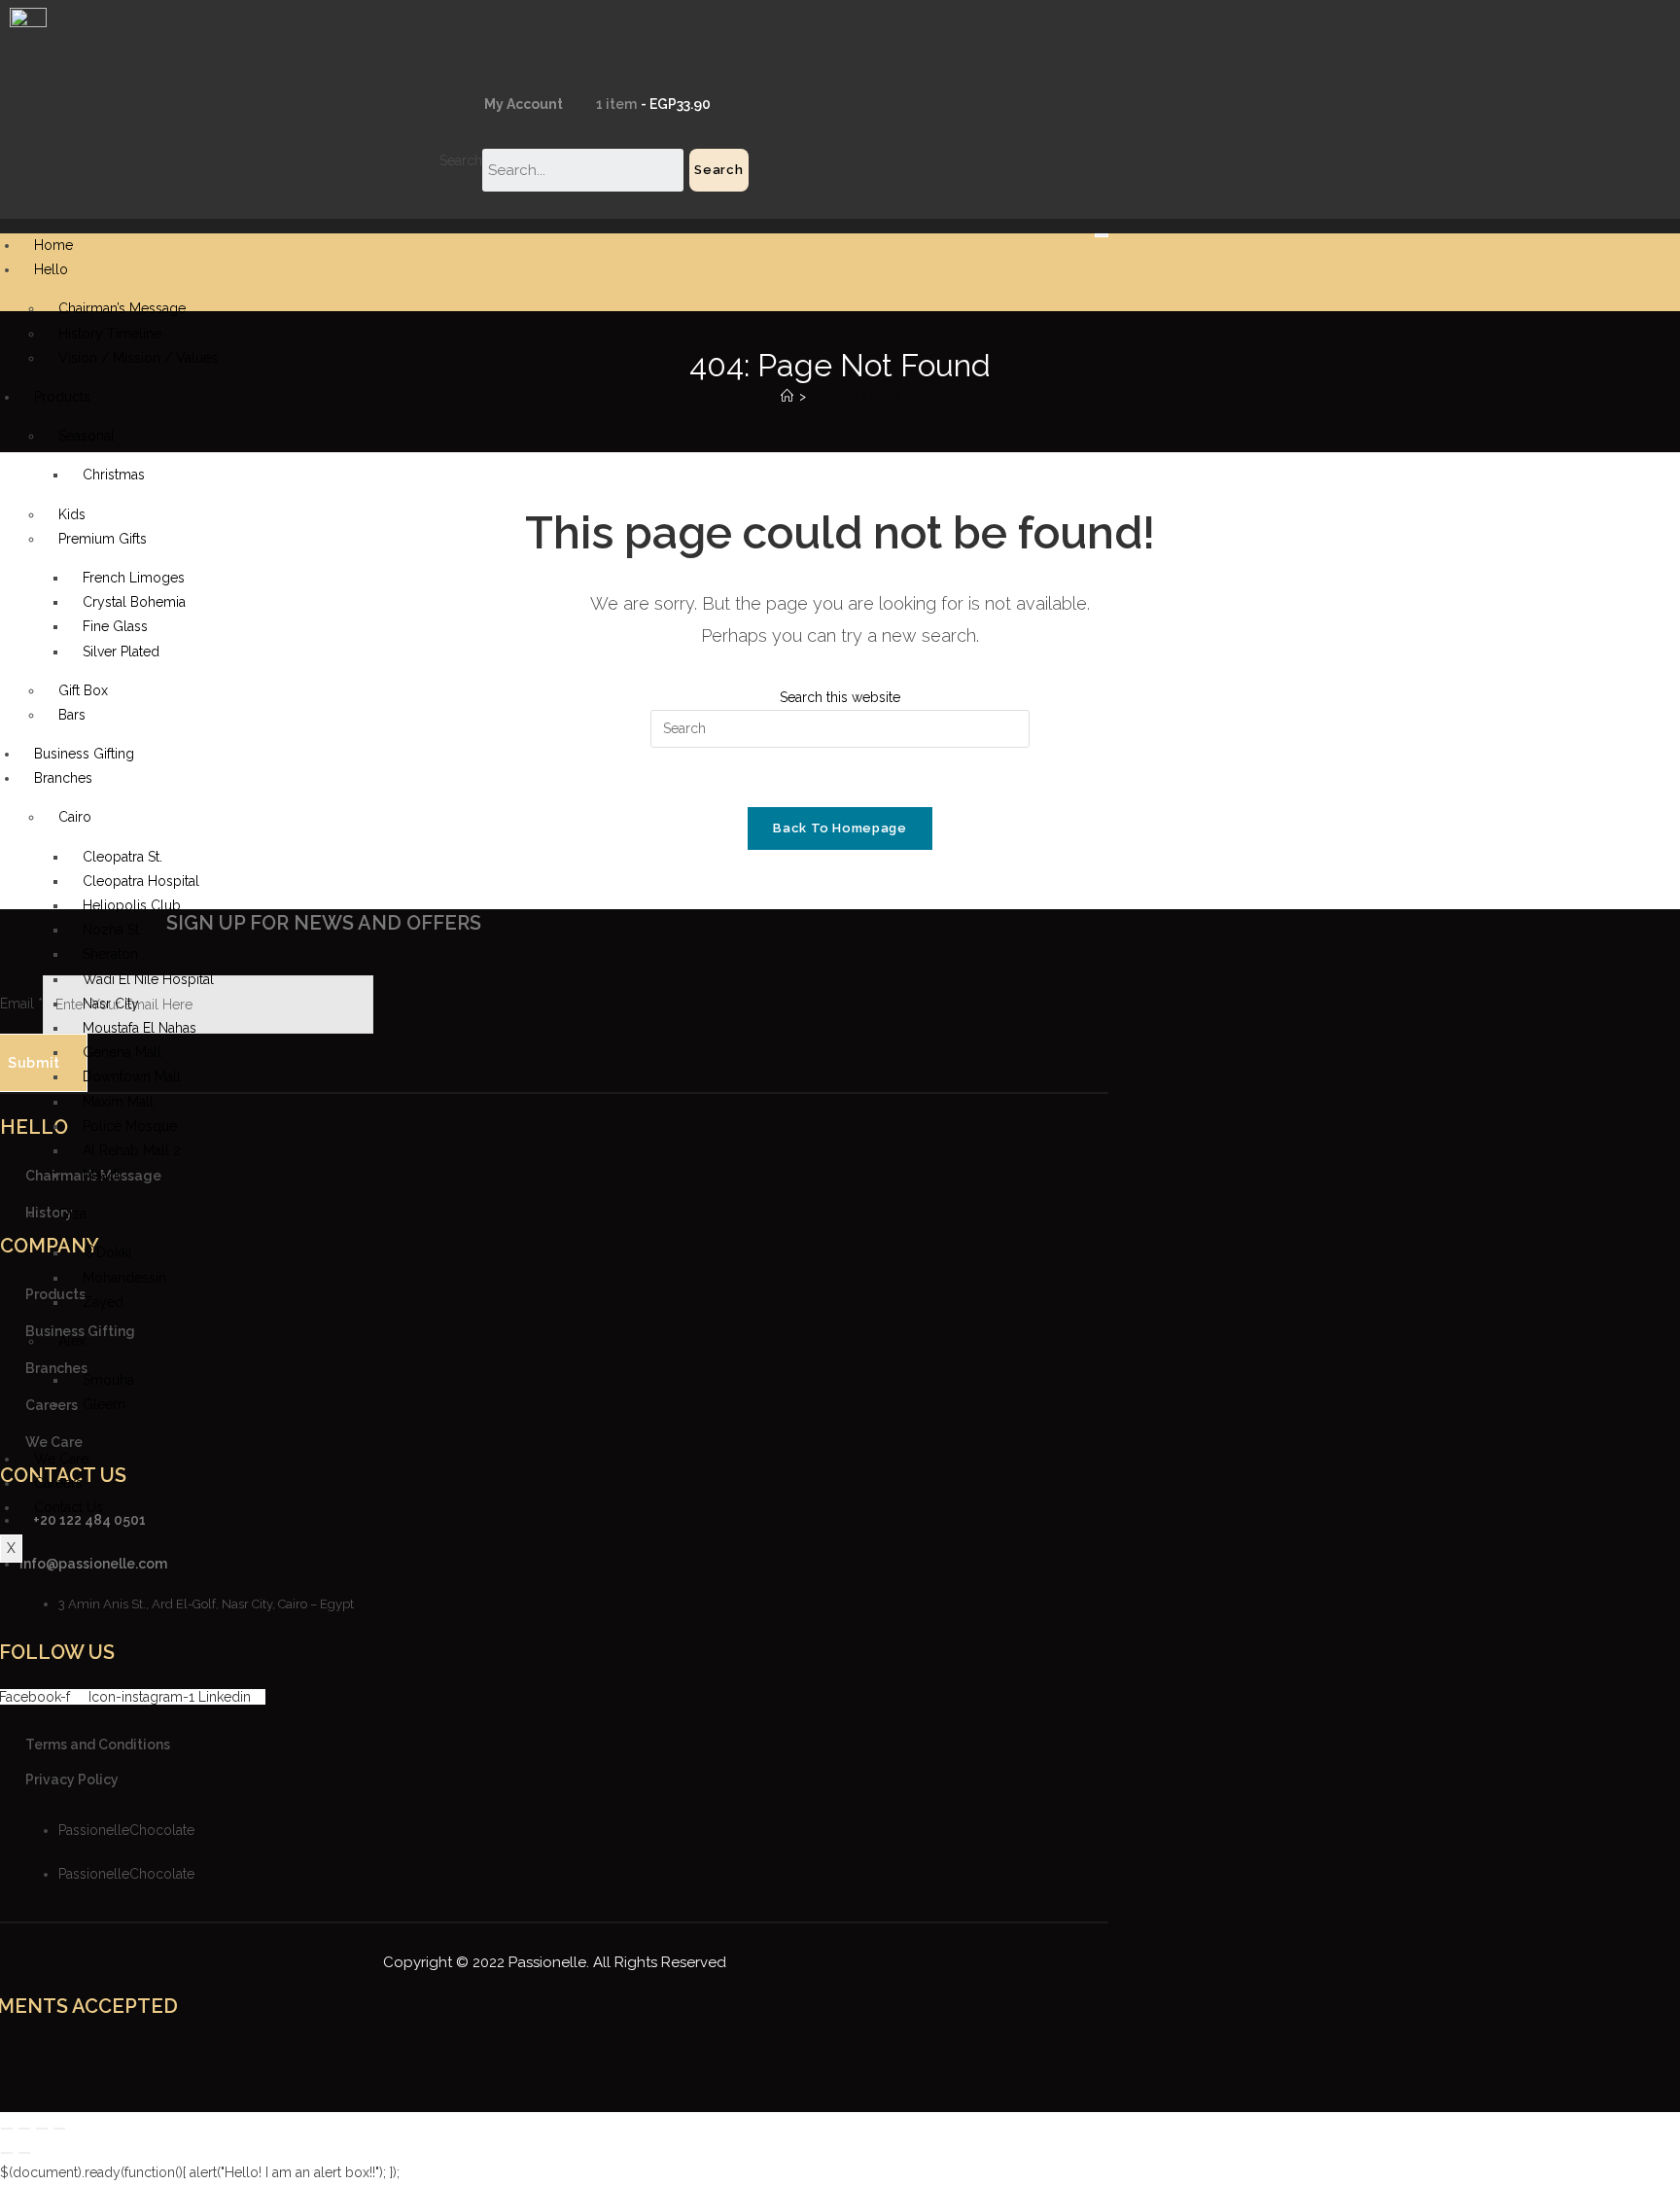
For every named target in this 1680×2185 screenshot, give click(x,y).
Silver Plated (121, 652)
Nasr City (111, 1004)
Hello (51, 269)
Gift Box (83, 690)
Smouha (108, 1380)
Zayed (103, 1302)
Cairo (75, 817)
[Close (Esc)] (59, 2129)
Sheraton (110, 954)
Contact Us (69, 1507)
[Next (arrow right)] (24, 2153)
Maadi (101, 1175)
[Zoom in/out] (7, 2129)
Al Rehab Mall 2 (132, 1150)
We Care (61, 1459)
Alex (72, 1341)
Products (62, 397)
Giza (72, 1214)
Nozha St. (112, 930)
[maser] (544, 2062)
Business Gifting (84, 754)
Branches (63, 778)
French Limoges (134, 578)
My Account (522, 104)
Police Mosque (130, 1126)
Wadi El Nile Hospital (148, 979)
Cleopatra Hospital (141, 881)
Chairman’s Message (122, 308)
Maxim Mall (118, 1102)
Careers (58, 1483)
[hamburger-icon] (1102, 235)
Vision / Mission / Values (138, 358)
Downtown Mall (132, 1076)
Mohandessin (124, 1278)
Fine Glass (115, 626)
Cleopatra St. (122, 857)
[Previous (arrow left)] (7, 2153)
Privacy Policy (72, 1780)
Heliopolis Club (132, 905)
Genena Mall (122, 1052)
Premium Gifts (103, 539)
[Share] (42, 2129)
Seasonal (87, 436)
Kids (72, 514)
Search (461, 160)
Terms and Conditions (98, 1744)
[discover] (577, 2062)
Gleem (104, 1404)
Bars (72, 715)
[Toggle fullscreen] (24, 2129)
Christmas (114, 475)
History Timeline (110, 334)
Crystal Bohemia (134, 602)
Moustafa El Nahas (140, 1028)
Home (53, 245)
